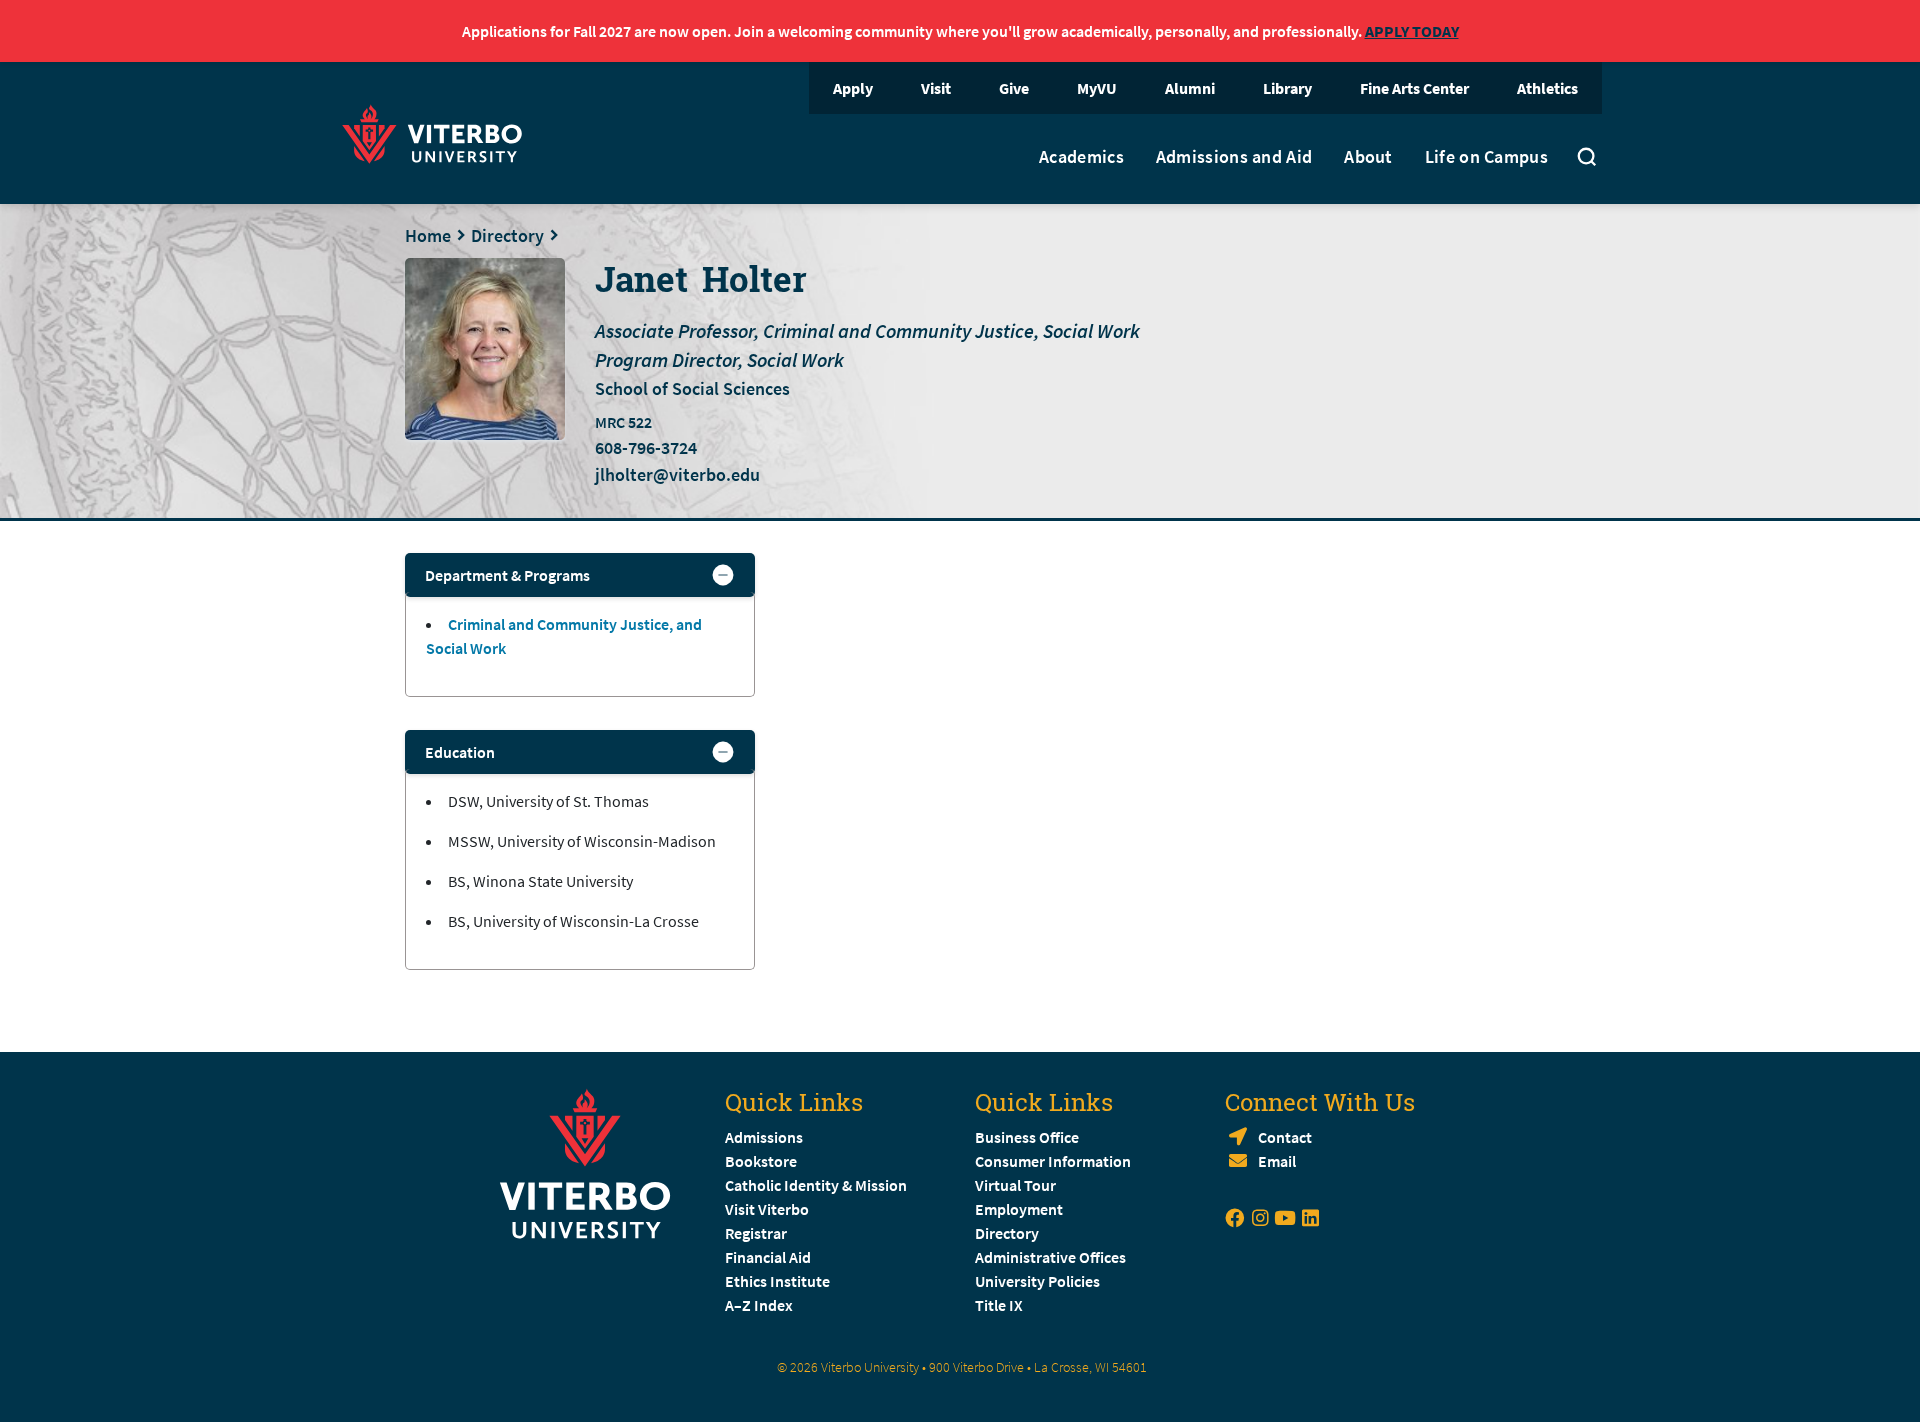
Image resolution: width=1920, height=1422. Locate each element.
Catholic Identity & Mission (816, 1185)
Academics (1081, 157)
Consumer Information (1053, 1161)
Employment (1019, 1209)
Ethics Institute (777, 1281)
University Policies (1037, 1281)
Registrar (756, 1233)
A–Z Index (759, 1305)
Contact (1285, 1137)
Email (1277, 1161)
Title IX (999, 1305)
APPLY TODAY (1412, 31)
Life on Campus (1486, 157)
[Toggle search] (1587, 159)
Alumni (1190, 88)
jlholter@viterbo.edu (677, 474)
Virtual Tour (1015, 1185)
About (1368, 157)
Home (428, 235)
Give (1014, 88)
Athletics (1547, 88)
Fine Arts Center (1414, 88)
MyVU (1097, 88)
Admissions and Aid (1234, 157)
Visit (936, 88)
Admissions (764, 1137)
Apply (853, 88)
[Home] (438, 131)
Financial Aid (768, 1257)
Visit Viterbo (767, 1209)
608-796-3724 (646, 448)
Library (1287, 88)
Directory (507, 235)
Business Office (1027, 1137)
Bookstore (761, 1161)
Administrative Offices (1050, 1257)
